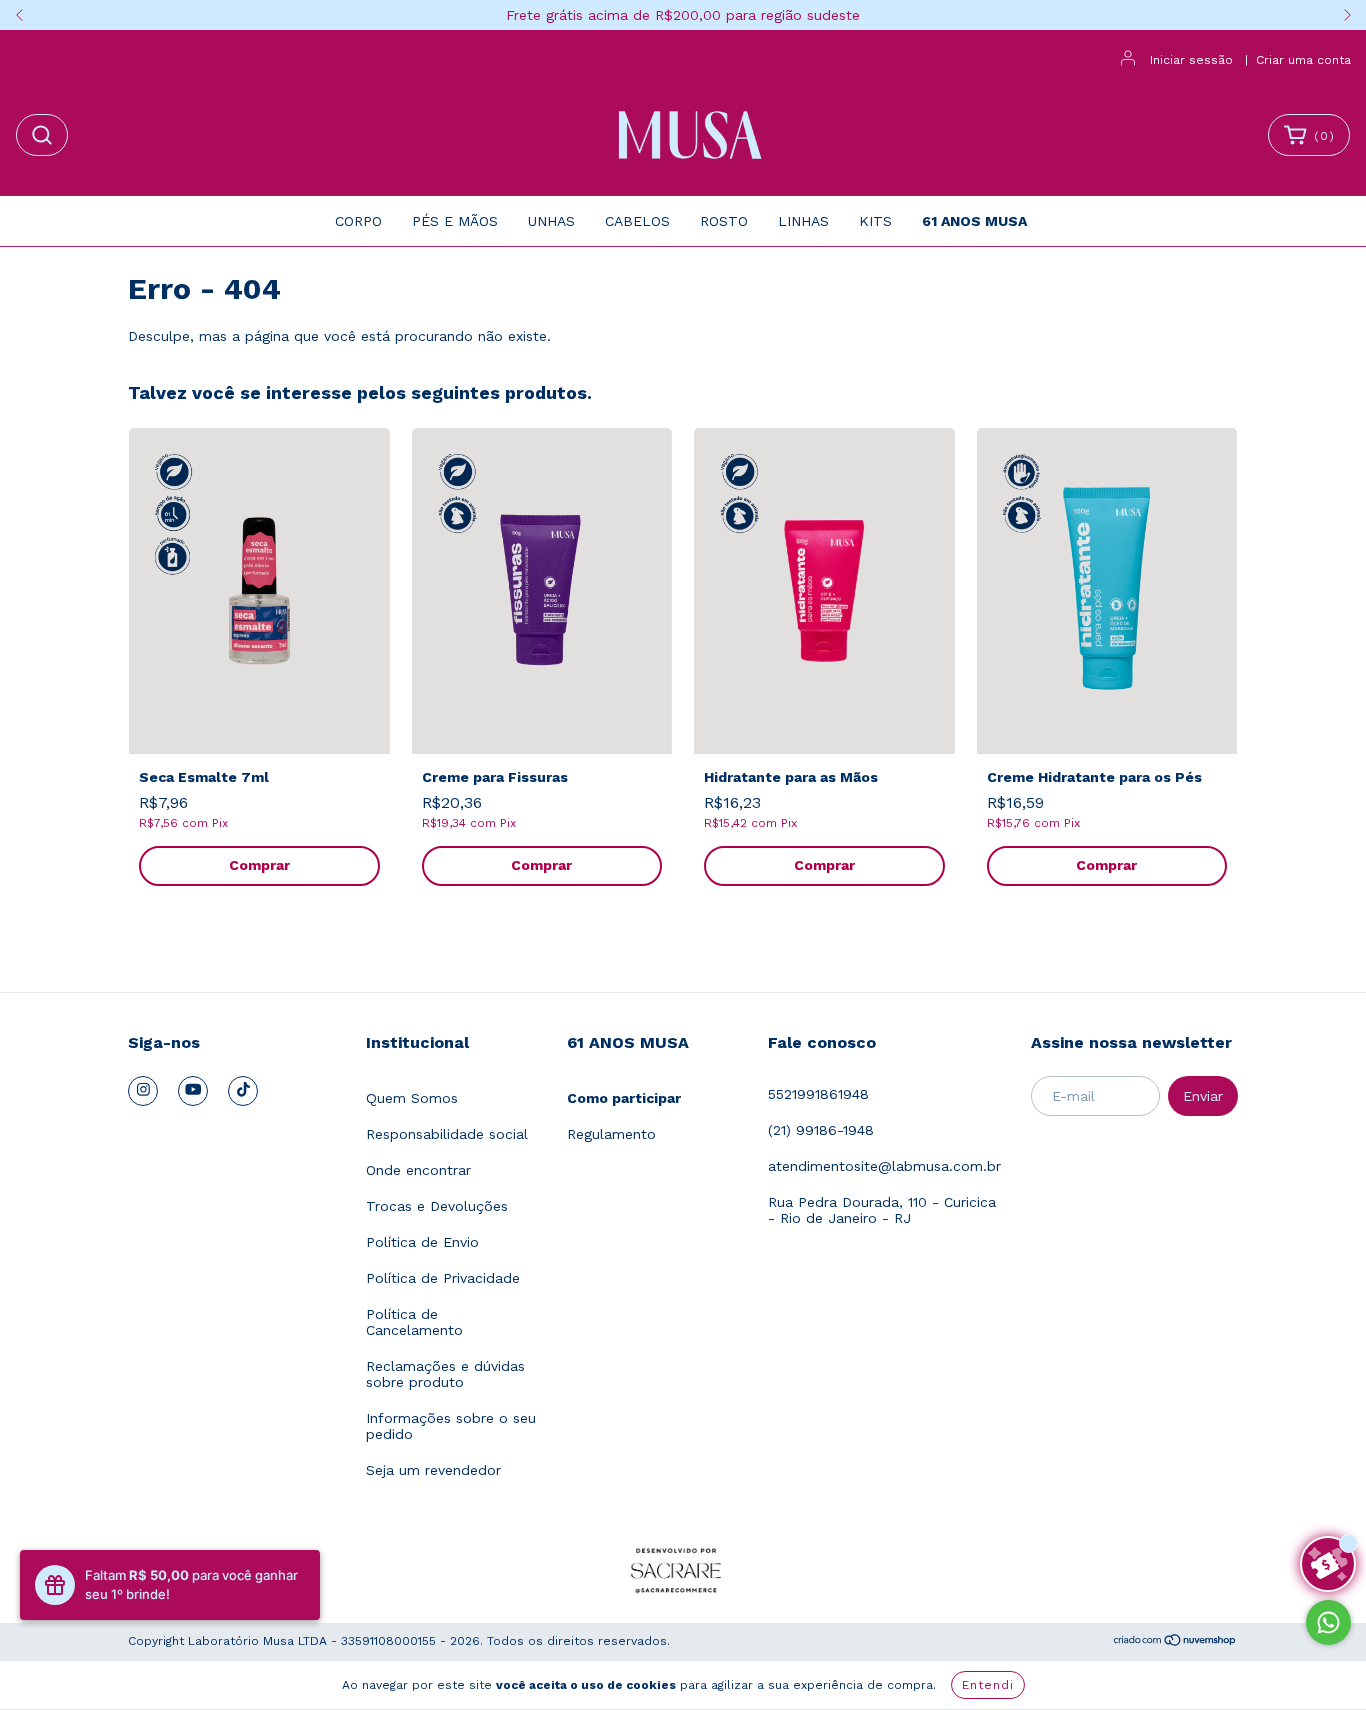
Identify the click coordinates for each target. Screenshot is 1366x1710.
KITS (875, 221)
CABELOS (637, 221)
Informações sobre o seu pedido (451, 1426)
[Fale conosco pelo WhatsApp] (1328, 1622)
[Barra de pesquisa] (42, 135)
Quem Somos (412, 1098)
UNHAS (551, 221)
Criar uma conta (1303, 60)
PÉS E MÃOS (455, 221)
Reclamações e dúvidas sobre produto (445, 1374)
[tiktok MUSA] (243, 1091)
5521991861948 (818, 1094)
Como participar (624, 1098)
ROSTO (724, 221)
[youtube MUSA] (193, 1091)
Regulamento (611, 1134)
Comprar (259, 865)
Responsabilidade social (447, 1134)
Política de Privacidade (443, 1278)
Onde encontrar (418, 1170)
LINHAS (803, 221)
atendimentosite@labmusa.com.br (884, 1166)
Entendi (988, 1685)
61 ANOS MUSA (974, 221)
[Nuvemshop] (1175, 1643)
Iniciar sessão (1191, 60)
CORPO (358, 221)
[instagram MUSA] (143, 1091)
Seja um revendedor (433, 1470)
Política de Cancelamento (414, 1322)
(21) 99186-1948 (821, 1130)
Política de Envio (422, 1242)
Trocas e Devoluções (437, 1206)
